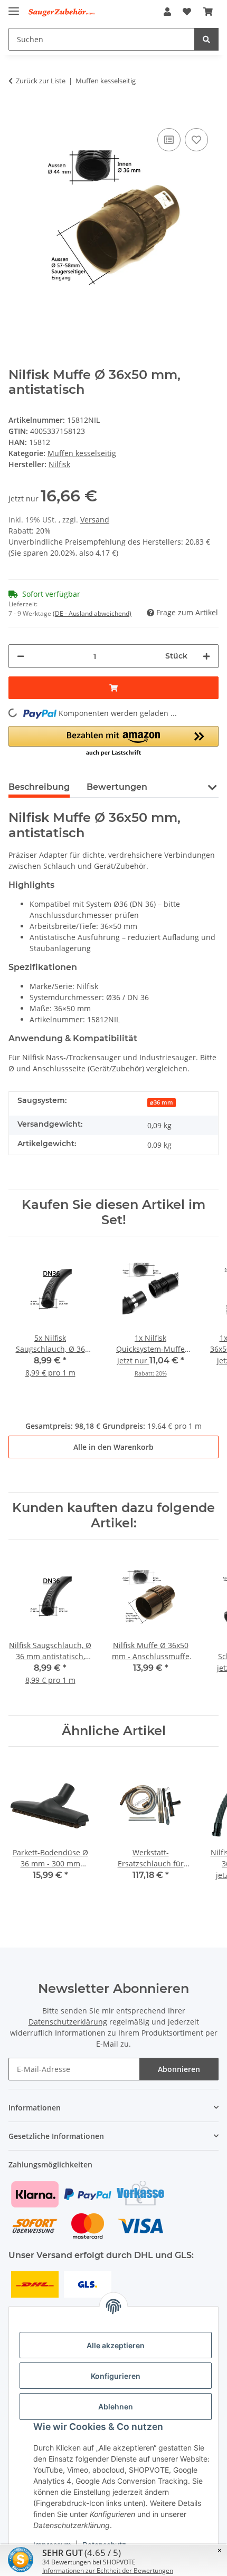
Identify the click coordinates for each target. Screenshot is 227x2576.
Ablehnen (116, 2406)
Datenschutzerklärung (68, 2022)
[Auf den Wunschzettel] (196, 140)
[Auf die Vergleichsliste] (169, 140)
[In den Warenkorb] (17, 110)
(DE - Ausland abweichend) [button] (92, 613)
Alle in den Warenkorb (113, 1447)
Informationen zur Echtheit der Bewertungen (108, 2570)
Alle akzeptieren (116, 2345)
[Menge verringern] (21, 656)
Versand (95, 520)
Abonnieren (179, 2069)
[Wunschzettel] (187, 12)
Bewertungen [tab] (117, 787)
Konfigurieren (116, 2376)
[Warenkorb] (208, 12)
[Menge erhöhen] (206, 656)
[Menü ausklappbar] (14, 7)
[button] (167, 12)
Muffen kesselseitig (82, 453)
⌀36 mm (162, 1102)
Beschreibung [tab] (39, 787)
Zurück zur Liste (41, 81)
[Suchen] (206, 39)
